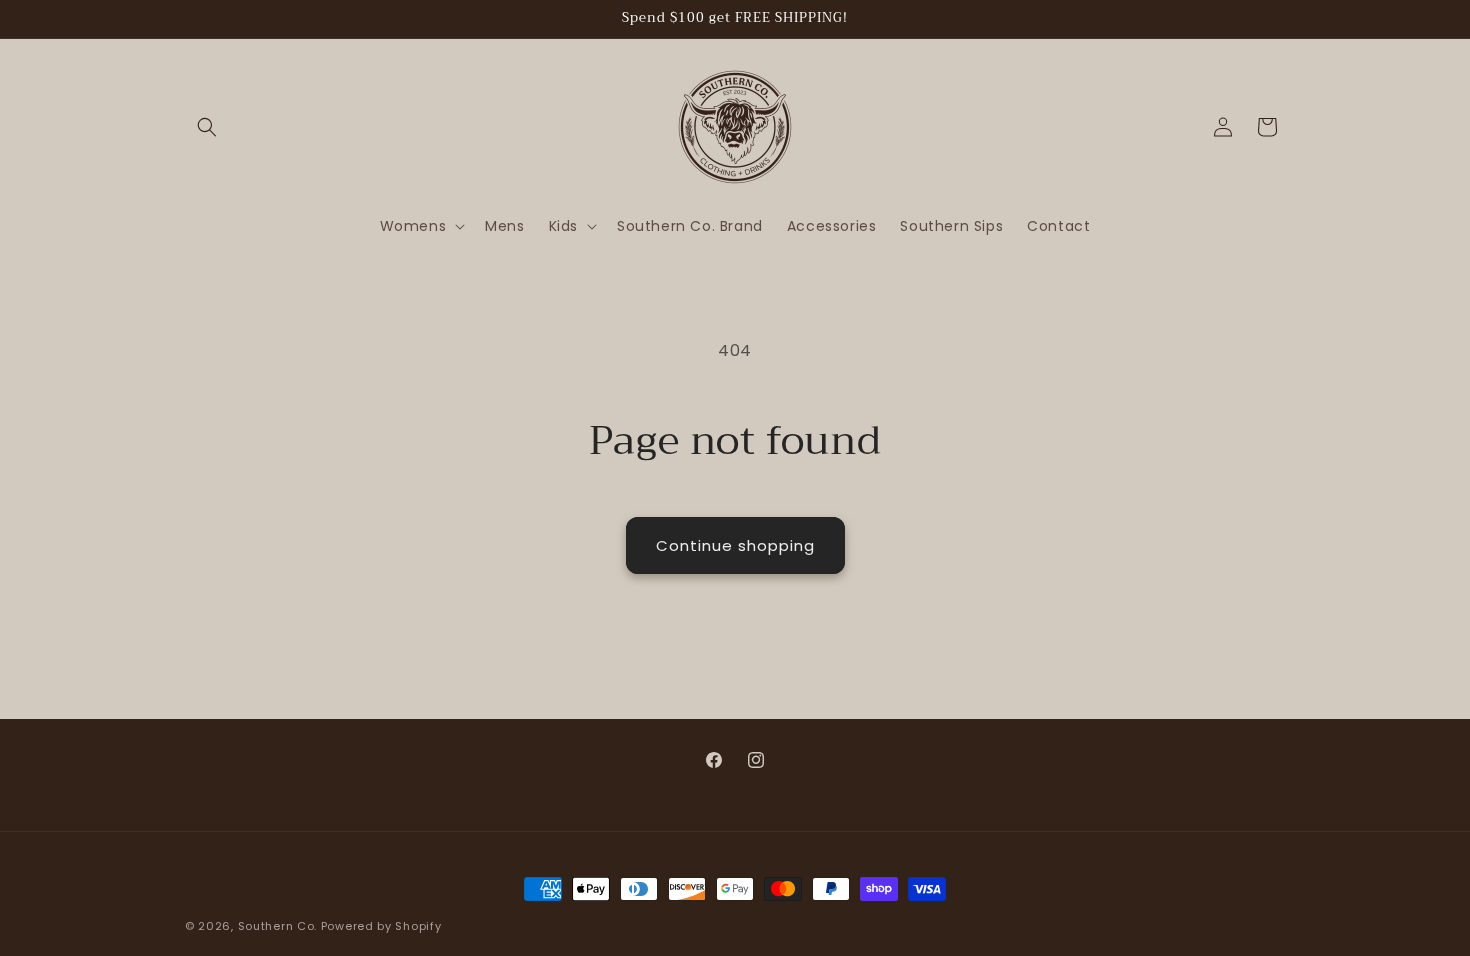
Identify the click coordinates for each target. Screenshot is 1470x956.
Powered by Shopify (381, 926)
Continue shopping (735, 545)
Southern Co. (277, 926)
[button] (207, 127)
